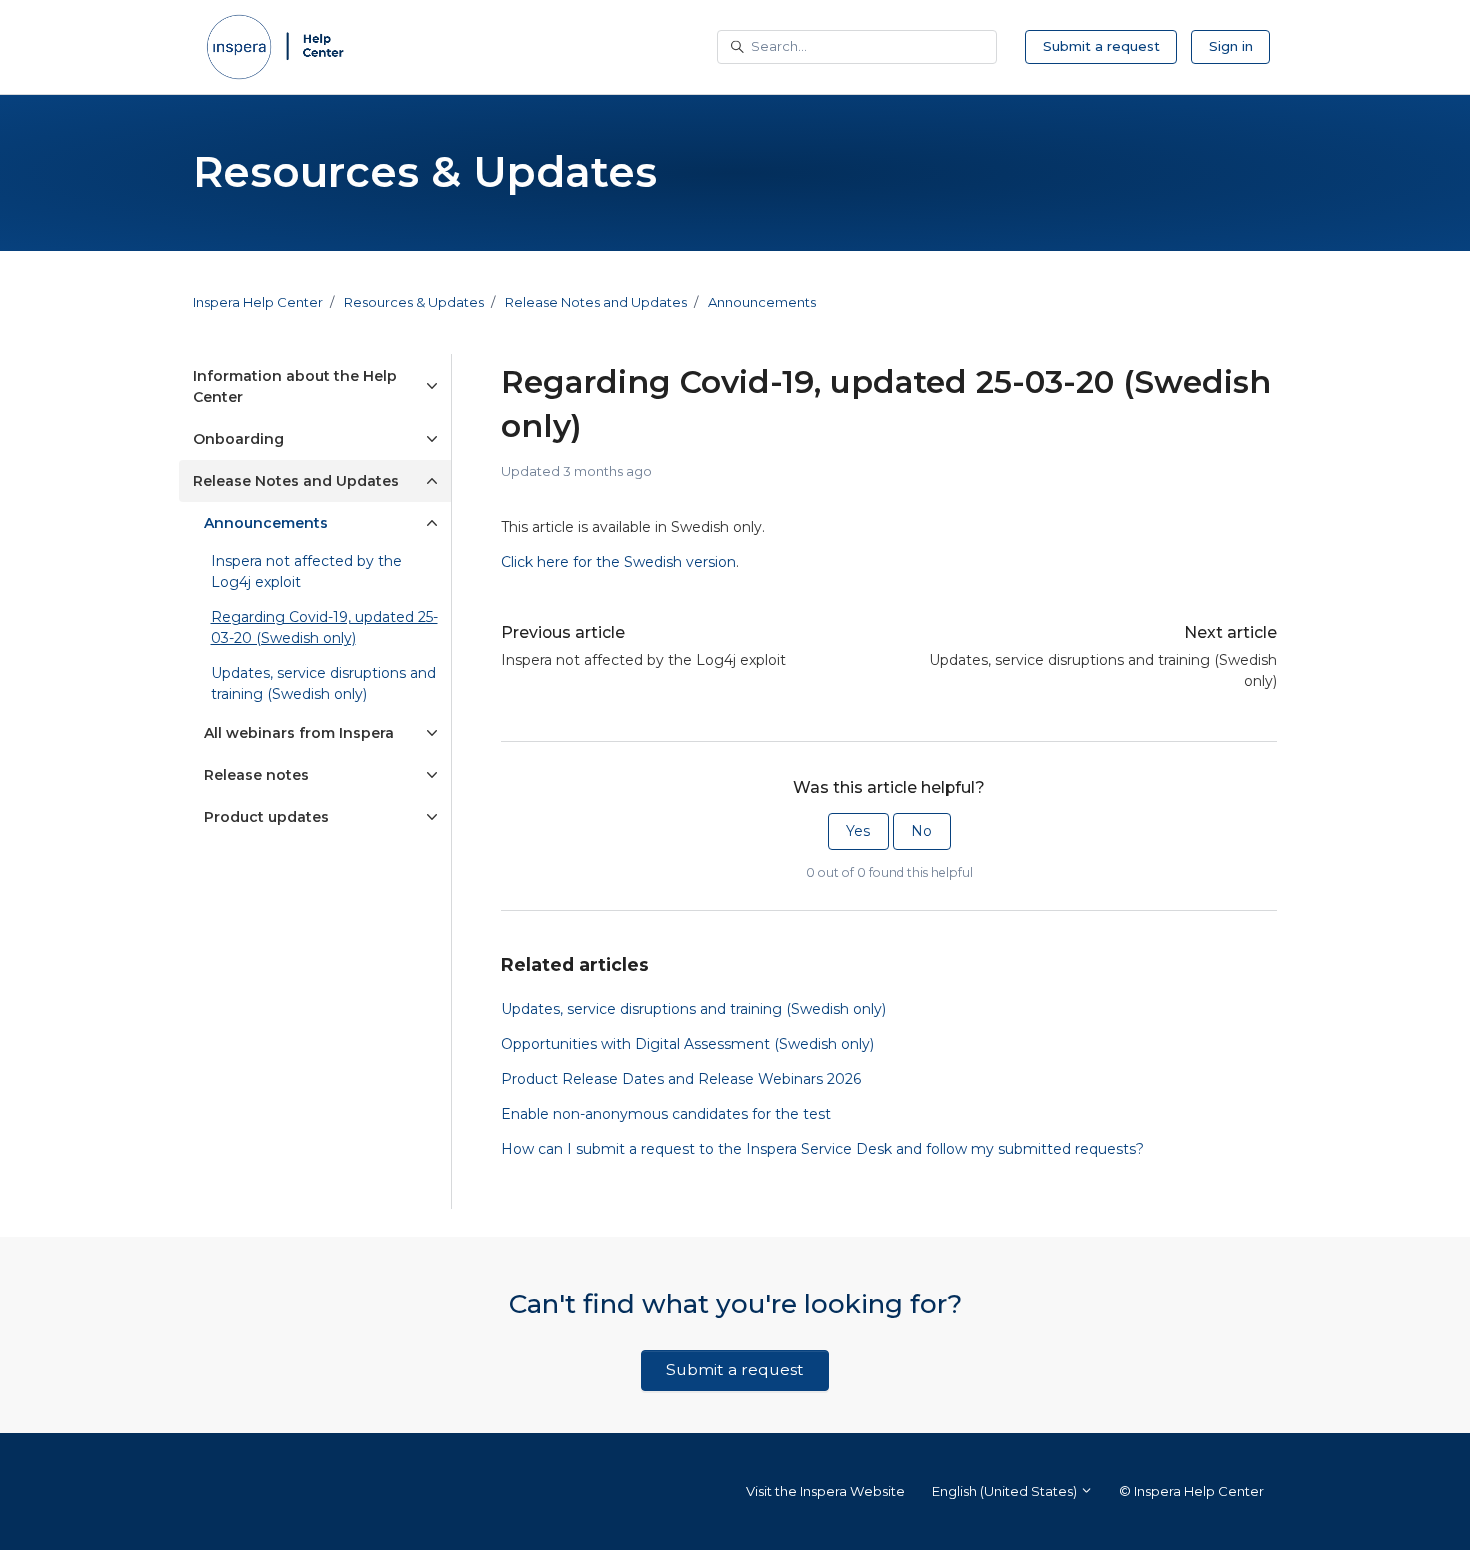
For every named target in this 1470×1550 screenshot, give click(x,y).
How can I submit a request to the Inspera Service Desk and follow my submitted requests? (822, 1149)
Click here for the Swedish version (618, 562)
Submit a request (1101, 46)
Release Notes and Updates (596, 302)
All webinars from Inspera (299, 733)
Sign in (1231, 46)
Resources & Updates (414, 302)
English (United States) (1006, 1491)
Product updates (266, 817)
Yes (858, 831)
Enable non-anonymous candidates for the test (666, 1114)
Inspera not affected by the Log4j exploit (643, 660)
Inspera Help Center (258, 302)
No (921, 831)
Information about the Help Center (295, 386)
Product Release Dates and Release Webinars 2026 (681, 1079)
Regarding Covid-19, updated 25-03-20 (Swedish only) (324, 627)
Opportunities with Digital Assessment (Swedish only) (687, 1044)
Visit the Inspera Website (825, 1491)
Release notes (256, 775)
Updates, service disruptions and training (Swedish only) (1103, 670)
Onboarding (238, 439)
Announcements (762, 302)
